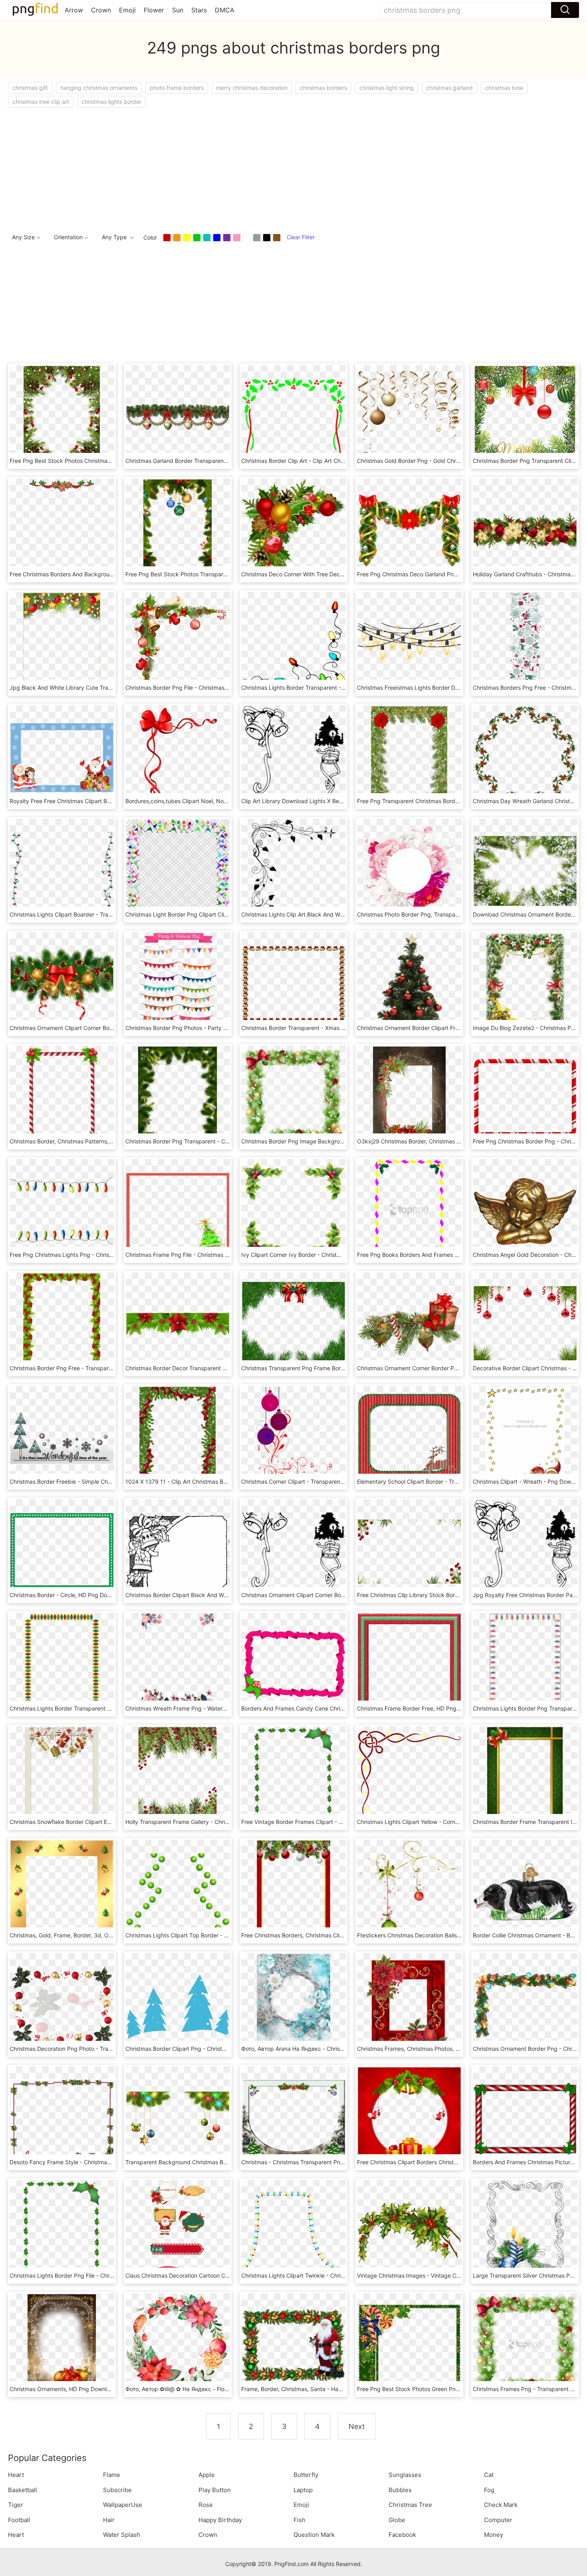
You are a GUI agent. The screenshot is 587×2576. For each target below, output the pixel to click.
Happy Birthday (220, 2520)
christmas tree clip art (41, 102)
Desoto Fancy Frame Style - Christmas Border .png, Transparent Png (99, 2162)
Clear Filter (301, 237)
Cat (489, 2475)
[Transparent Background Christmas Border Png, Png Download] (178, 2118)
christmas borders (323, 88)
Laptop (303, 2490)
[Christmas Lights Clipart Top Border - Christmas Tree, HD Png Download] (178, 1891)
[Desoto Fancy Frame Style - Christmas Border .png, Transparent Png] (62, 2118)
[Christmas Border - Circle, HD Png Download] (62, 1551)
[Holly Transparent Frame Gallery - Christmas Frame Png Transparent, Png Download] (178, 1778)
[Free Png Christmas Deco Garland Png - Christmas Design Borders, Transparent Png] (409, 530)
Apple (207, 2475)
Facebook (402, 2535)
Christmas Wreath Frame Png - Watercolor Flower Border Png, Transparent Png (229, 1708)
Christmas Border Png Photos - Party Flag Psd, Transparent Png (209, 1028)
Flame (112, 2475)
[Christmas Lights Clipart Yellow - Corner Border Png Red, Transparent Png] (409, 1778)
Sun (178, 10)
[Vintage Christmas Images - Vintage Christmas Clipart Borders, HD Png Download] (409, 2232)
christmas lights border (111, 102)
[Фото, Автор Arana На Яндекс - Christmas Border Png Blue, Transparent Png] (293, 2005)
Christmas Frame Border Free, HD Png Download (420, 1708)
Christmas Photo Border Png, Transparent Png (417, 914)
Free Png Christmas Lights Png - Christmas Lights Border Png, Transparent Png (113, 1255)
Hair (109, 2520)
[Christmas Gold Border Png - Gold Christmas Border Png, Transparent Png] (409, 417)
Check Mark (501, 2505)
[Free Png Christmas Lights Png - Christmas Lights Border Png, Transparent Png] (62, 1211)
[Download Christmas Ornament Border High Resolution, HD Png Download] (525, 870)
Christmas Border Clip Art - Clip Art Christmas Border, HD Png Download (335, 461)
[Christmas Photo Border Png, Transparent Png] (409, 870)
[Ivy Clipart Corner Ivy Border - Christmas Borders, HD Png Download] (293, 1211)
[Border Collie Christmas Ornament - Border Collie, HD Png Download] (525, 1891)
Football (19, 2520)
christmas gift (30, 88)
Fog (489, 2490)
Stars (199, 10)
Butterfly (306, 2475)
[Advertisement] (248, 168)
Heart (16, 2475)
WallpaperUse (123, 2505)
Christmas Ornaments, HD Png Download (63, 2389)
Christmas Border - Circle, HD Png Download (68, 1595)
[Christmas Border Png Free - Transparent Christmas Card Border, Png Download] (62, 1324)
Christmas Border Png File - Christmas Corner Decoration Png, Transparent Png (229, 688)
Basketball (23, 2490)
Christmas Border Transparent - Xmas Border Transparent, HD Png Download (342, 1028)
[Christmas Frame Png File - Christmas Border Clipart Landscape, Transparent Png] (178, 1211)
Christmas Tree (410, 2505)
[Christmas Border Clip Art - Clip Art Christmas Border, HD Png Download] (293, 417)
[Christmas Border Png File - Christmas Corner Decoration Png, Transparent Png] (178, 644)
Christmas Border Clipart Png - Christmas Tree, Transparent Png (209, 2049)
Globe (397, 2520)
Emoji (127, 10)
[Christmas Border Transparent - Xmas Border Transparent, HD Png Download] (293, 984)
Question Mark (314, 2535)
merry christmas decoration (252, 88)
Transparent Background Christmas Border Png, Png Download (208, 2162)
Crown (101, 10)
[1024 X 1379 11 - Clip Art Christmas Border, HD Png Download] (178, 1438)
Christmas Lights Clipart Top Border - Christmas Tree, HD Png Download (220, 1935)
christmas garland (449, 88)
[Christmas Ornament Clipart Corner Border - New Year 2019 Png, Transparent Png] (62, 984)
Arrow (74, 10)
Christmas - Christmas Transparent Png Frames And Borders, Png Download (340, 2162)
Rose (206, 2505)
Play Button (215, 2490)
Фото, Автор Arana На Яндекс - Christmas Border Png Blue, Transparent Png (342, 2049)
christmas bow (504, 88)
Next (357, 2426)
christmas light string (387, 88)
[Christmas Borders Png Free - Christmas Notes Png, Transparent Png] (525, 644)
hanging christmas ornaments (99, 88)
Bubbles (400, 2490)
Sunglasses (405, 2475)
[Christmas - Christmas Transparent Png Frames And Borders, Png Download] (293, 2118)
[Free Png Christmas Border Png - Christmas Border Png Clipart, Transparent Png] (525, 1097)
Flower (154, 10)
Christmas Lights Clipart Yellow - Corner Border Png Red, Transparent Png (454, 1822)
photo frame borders (177, 88)
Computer (498, 2520)
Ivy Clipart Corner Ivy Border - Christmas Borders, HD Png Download (331, 1255)
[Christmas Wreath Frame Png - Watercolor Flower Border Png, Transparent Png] (178, 1664)
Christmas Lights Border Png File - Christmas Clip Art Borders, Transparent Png (113, 2275)
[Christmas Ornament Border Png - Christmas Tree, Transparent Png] (525, 2005)
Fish (299, 2520)
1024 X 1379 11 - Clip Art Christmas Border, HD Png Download (206, 1481)
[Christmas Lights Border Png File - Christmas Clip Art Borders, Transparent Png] (62, 2232)
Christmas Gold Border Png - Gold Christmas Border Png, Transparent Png (454, 461)
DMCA (225, 10)
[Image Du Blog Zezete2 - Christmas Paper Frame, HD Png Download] (525, 984)
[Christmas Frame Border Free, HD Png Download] (409, 1664)
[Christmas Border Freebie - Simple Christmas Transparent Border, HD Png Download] (62, 1438)
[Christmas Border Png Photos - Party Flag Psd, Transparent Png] (178, 984)
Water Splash (122, 2535)
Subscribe (117, 2490)
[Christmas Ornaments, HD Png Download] (62, 2345)
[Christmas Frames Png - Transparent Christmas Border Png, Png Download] (525, 2345)
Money (494, 2535)
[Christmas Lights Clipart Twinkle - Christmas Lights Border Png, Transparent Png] (293, 2232)
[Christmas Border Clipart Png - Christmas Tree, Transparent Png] (178, 2005)
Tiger (16, 2505)
